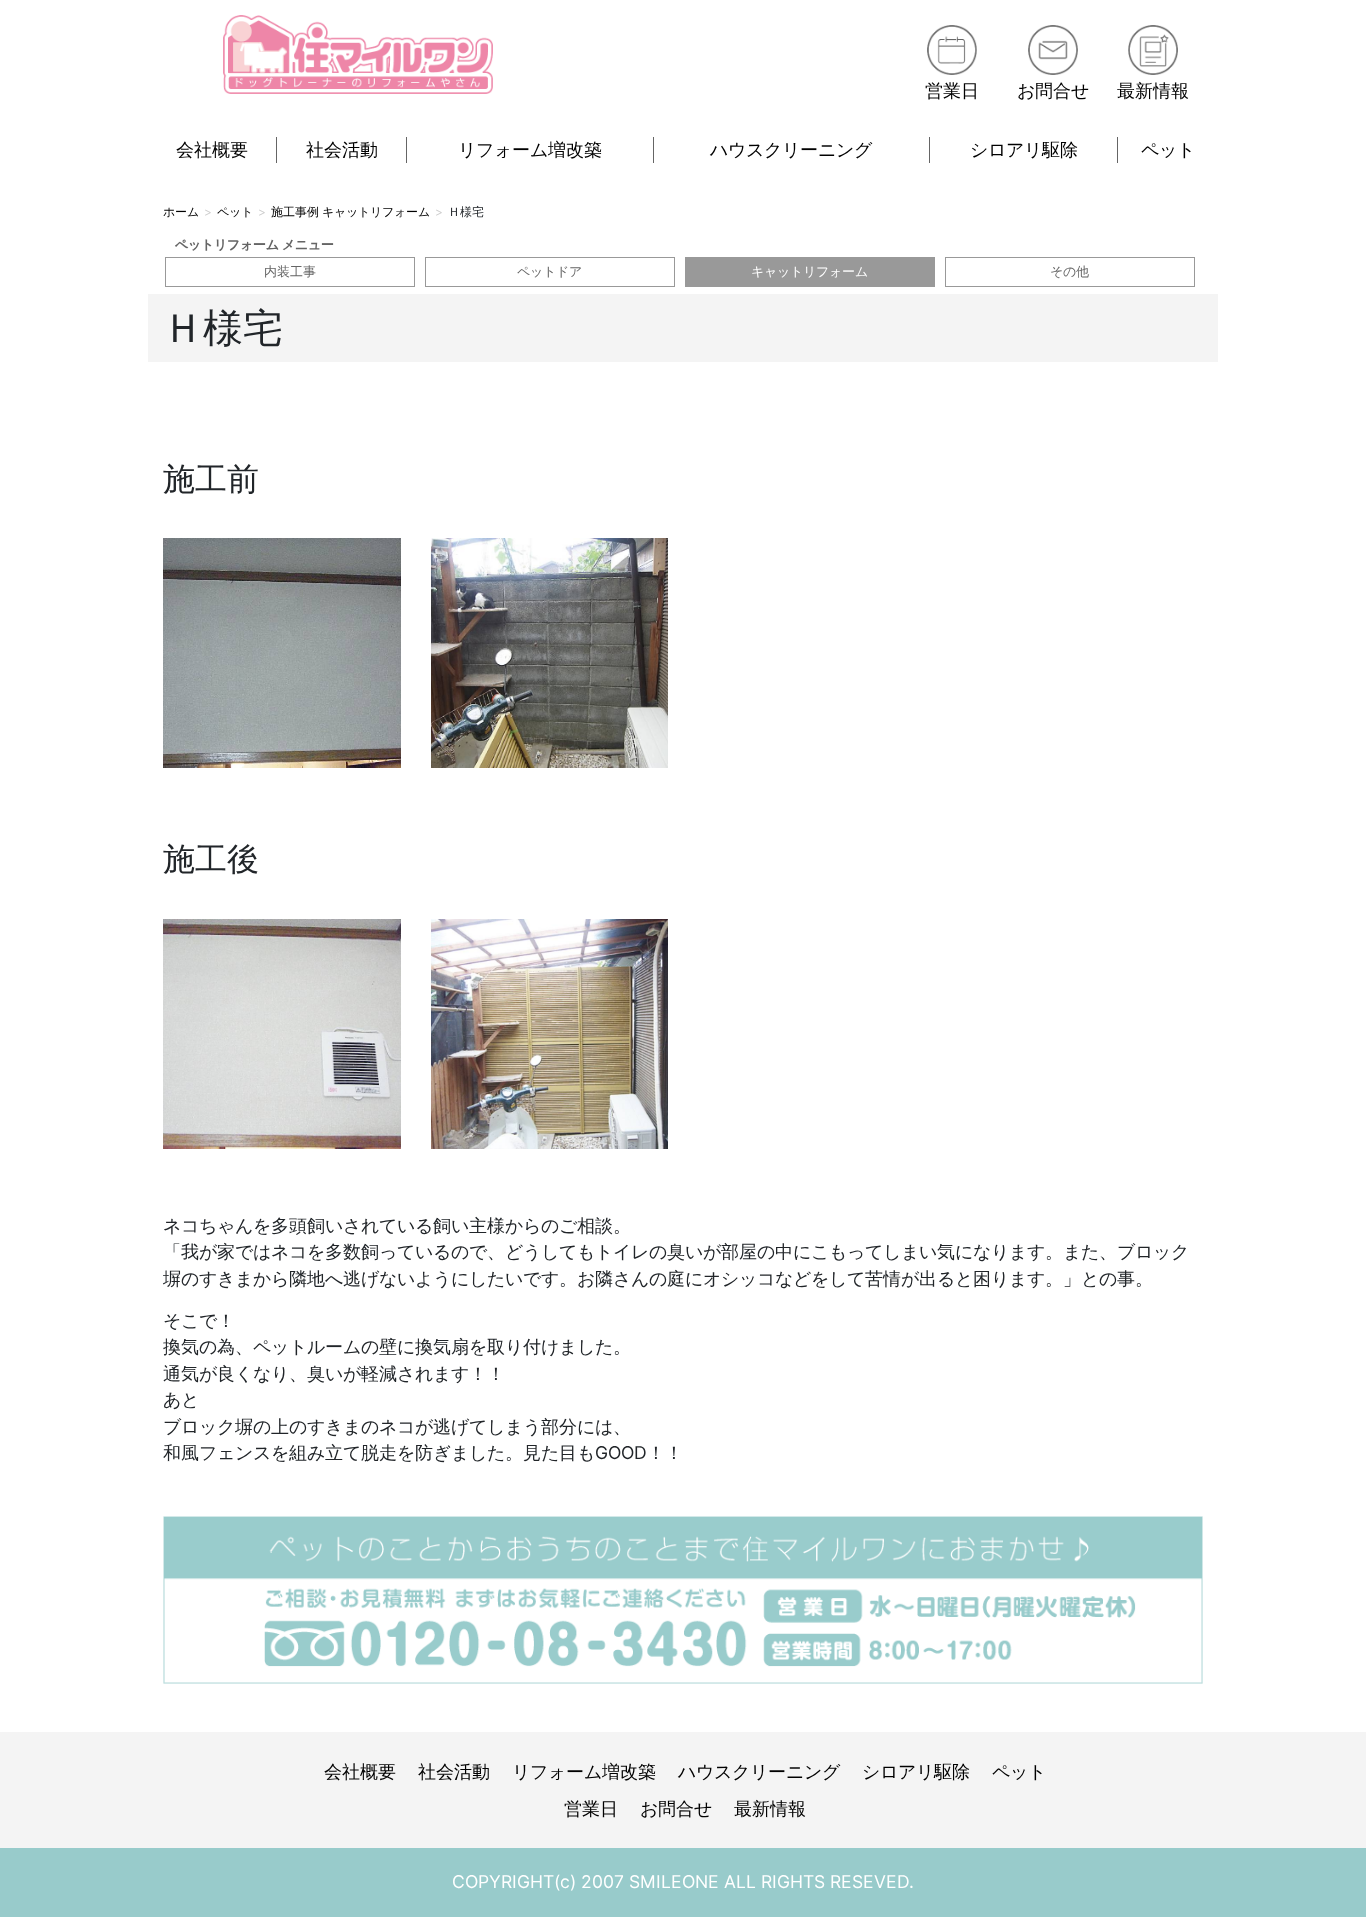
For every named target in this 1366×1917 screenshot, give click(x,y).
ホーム (181, 211)
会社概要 (212, 149)
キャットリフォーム (809, 271)
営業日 (952, 90)
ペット (1168, 149)
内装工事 (290, 271)
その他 (1069, 271)
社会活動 (342, 149)
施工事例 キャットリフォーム (350, 211)
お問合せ (1053, 90)
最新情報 (1153, 90)
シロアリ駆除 (1024, 149)
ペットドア (549, 271)
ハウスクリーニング (791, 149)
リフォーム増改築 (530, 149)
